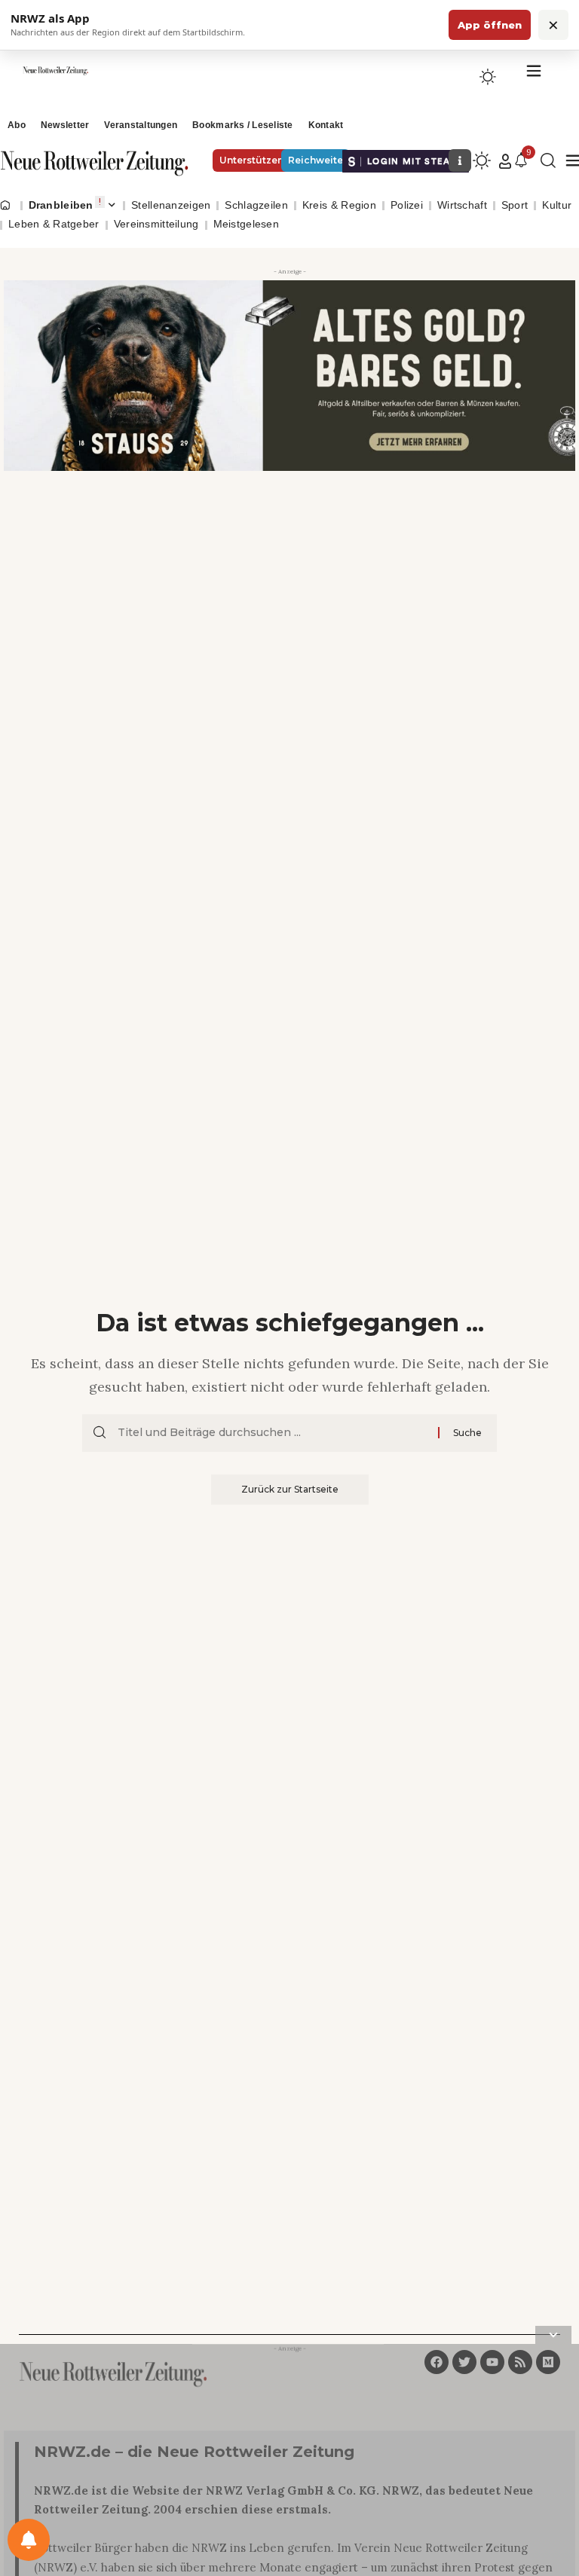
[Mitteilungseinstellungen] (29, 2540)
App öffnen (490, 25)
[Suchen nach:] (272, 1433)
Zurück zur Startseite (290, 1489)
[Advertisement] (289, 2463)
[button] (505, 161)
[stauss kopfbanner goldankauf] (289, 374)
